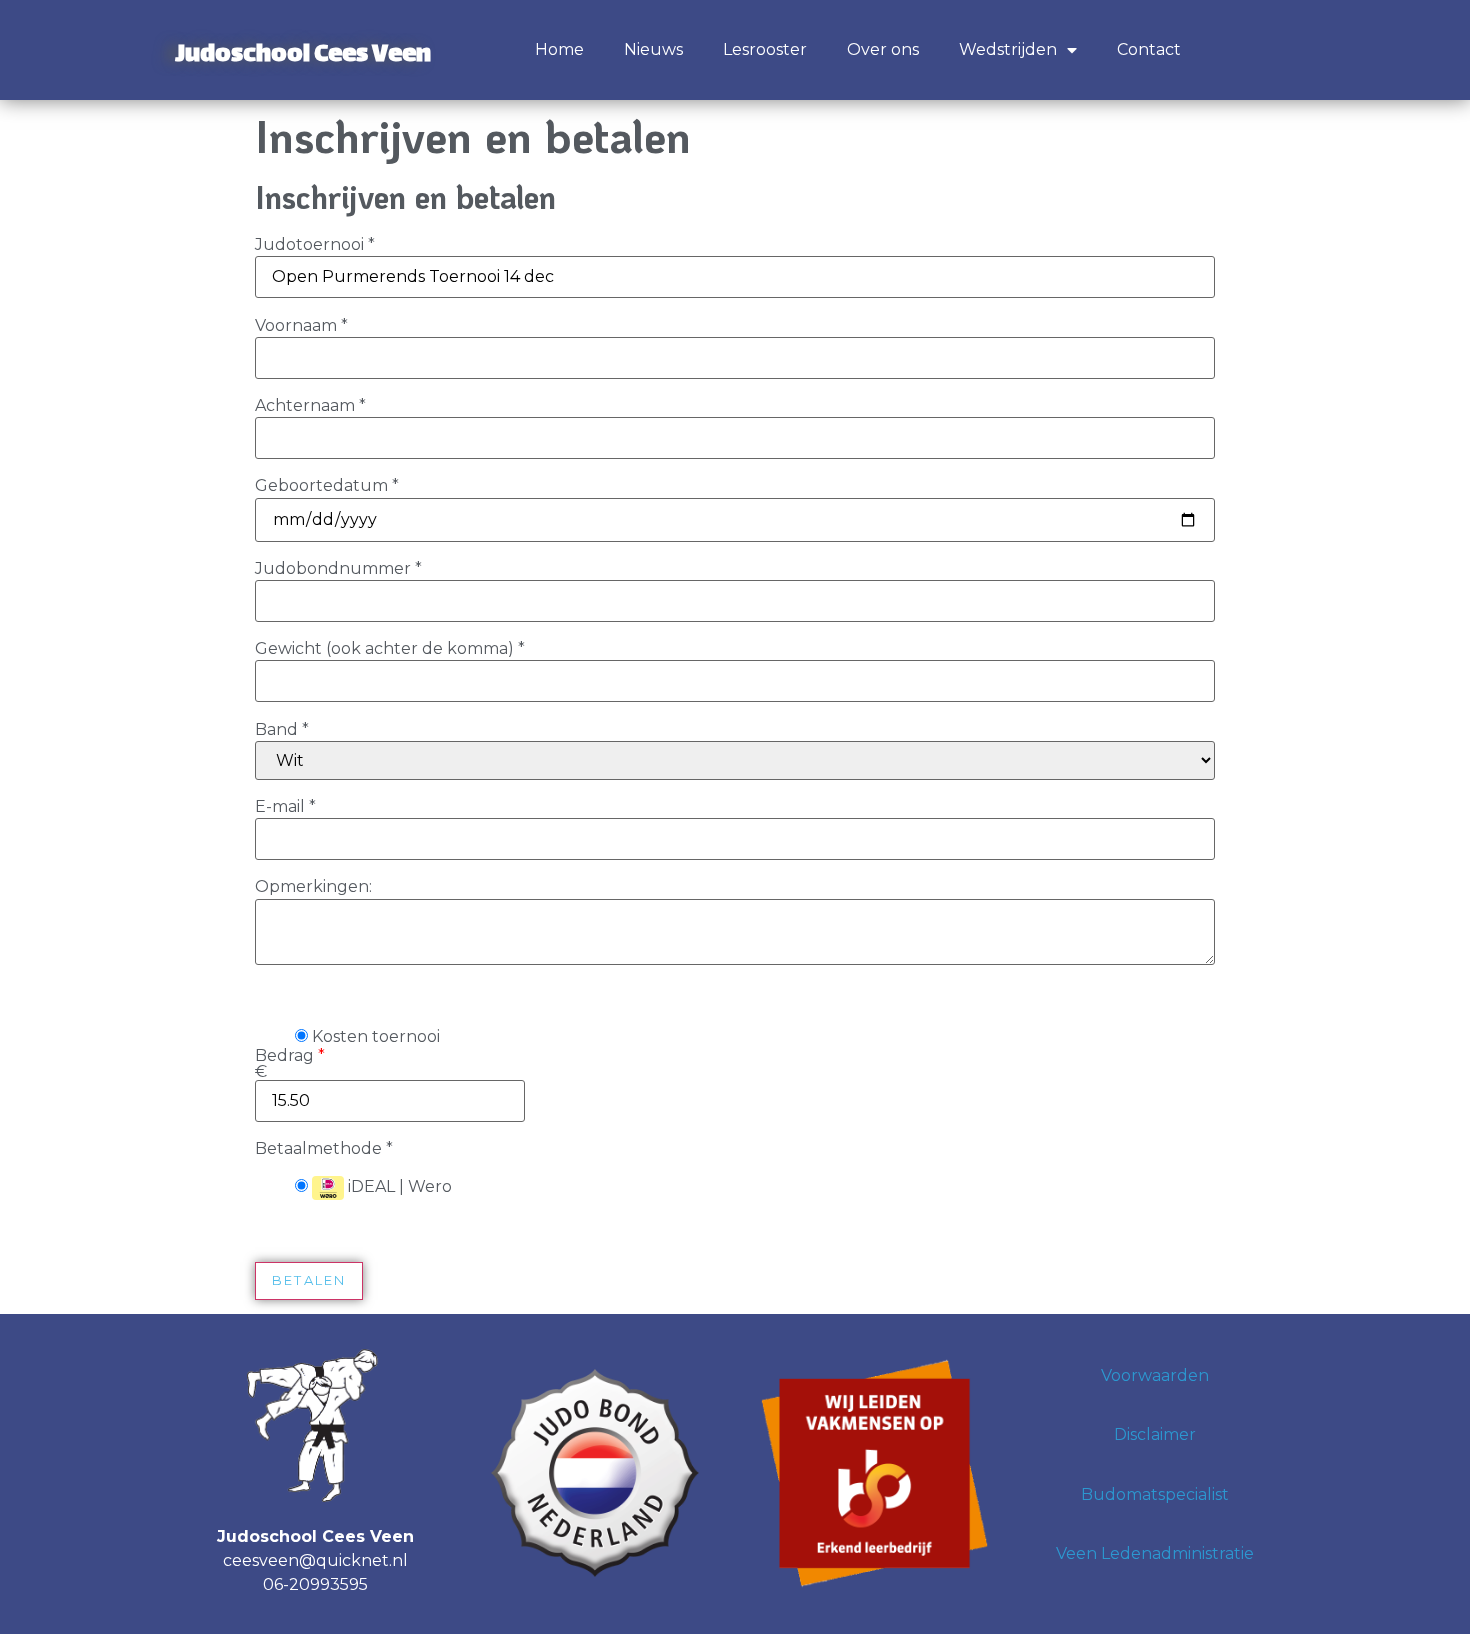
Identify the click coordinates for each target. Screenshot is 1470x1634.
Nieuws (653, 49)
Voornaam (301, 326)
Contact (1149, 49)
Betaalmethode (324, 1149)
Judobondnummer (338, 569)
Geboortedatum (327, 486)
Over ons (883, 49)
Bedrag (290, 1064)
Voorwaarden (1155, 1375)
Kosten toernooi (374, 1037)
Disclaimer (1155, 1434)
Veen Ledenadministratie (1155, 1553)
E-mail (285, 807)
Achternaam (310, 406)
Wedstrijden (1008, 49)
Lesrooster (765, 49)
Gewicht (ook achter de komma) (390, 649)
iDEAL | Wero (398, 1186)
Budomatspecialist (1155, 1494)
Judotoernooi (315, 245)
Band (282, 730)
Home (559, 49)
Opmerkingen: (313, 887)
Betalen (309, 1280)
